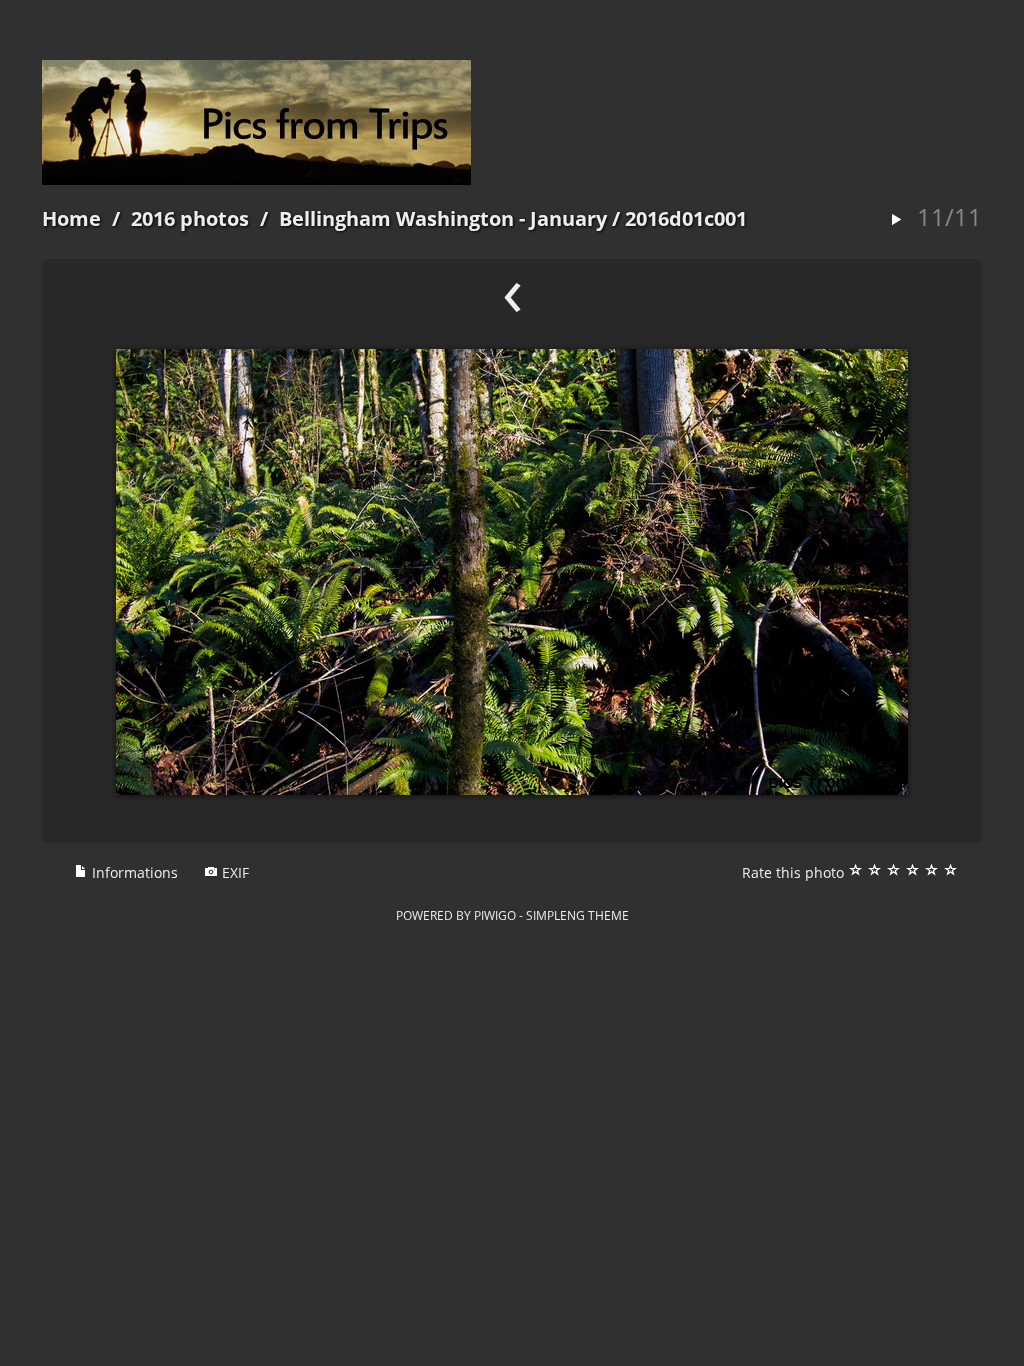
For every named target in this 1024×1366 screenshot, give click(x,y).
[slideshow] (896, 220)
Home (71, 218)
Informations (133, 872)
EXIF (233, 872)
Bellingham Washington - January (443, 218)
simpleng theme (577, 915)
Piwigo (495, 915)
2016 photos (190, 218)
